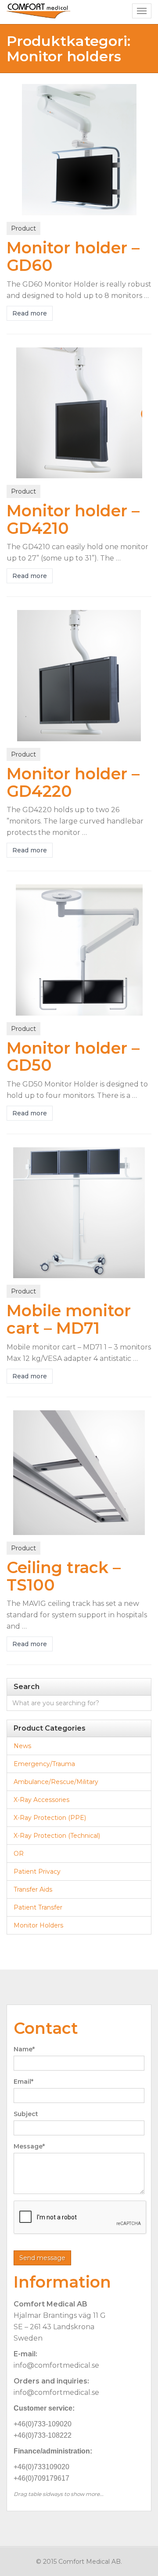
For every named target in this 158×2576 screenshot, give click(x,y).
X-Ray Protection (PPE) (50, 1818)
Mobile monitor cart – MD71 (69, 1319)
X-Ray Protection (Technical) (57, 1836)
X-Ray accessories (41, 1800)
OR (19, 1854)
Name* (24, 2049)
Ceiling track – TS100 (64, 1576)
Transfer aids (33, 1889)
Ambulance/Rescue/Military (56, 1782)
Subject (26, 2114)
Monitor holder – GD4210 (73, 519)
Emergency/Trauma (44, 1764)
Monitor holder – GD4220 (73, 782)
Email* (23, 2082)
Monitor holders (38, 1925)
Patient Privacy (37, 1872)
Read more (30, 313)
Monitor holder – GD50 (73, 1057)
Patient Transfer (38, 1907)
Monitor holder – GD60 (73, 256)
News (22, 1746)
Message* (29, 2146)
